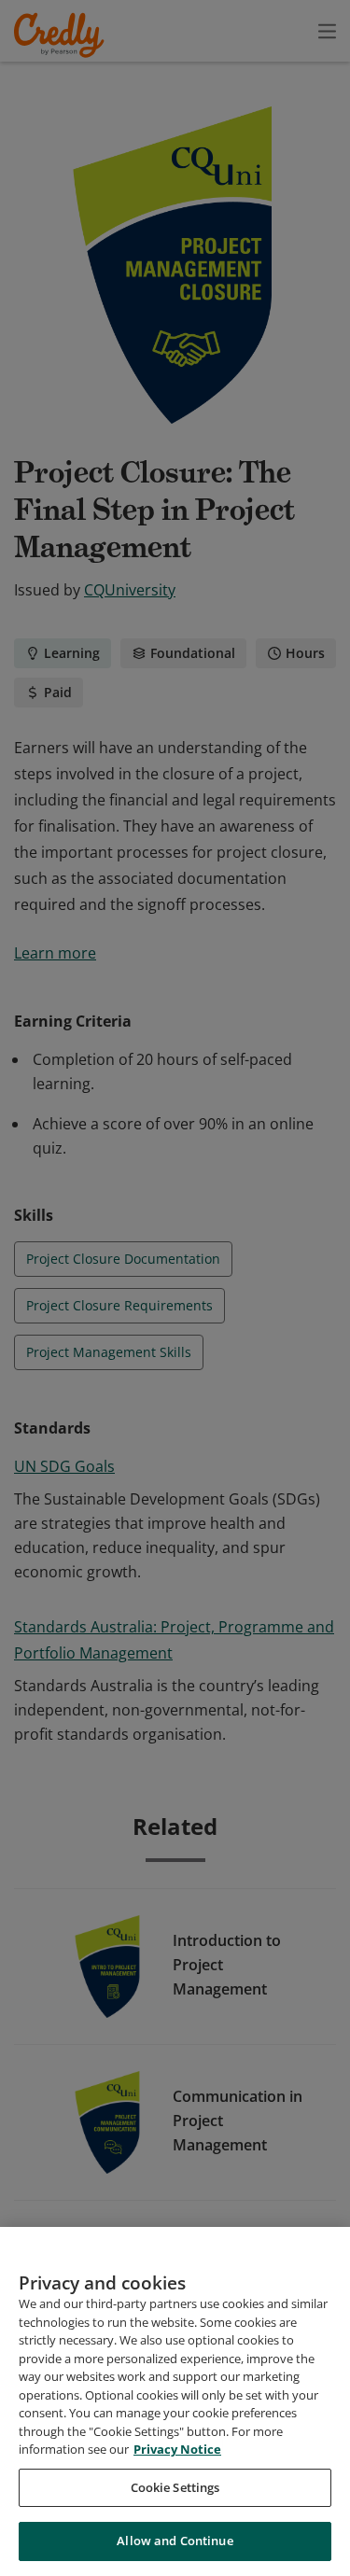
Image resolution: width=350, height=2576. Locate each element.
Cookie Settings (175, 2487)
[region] (175, 2401)
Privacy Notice (177, 2449)
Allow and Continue (175, 2541)
